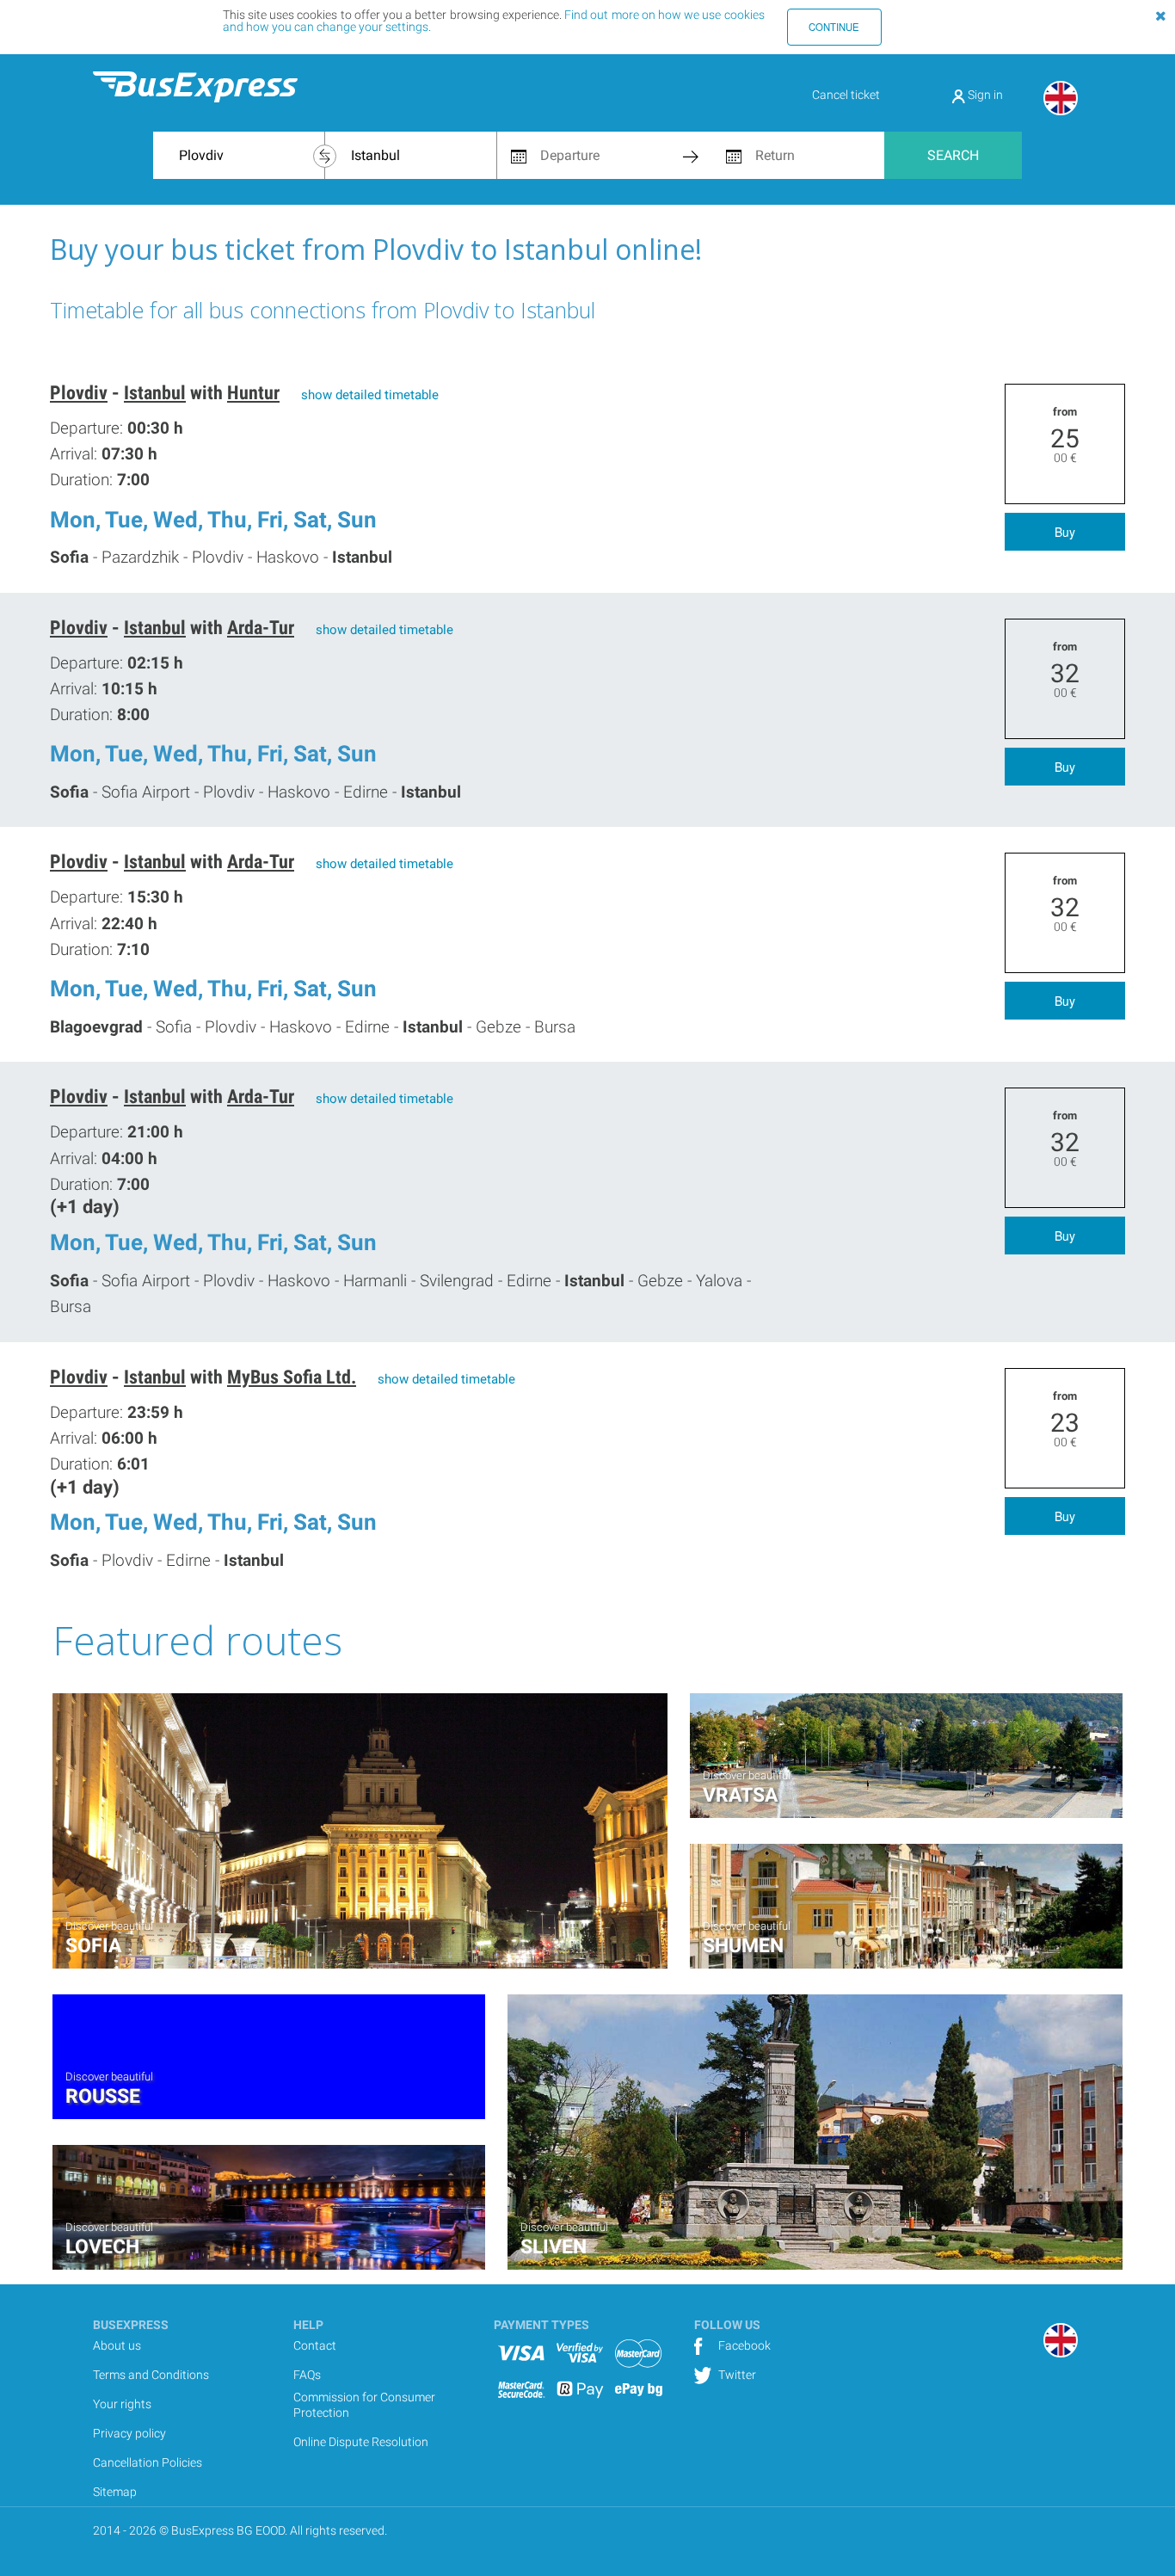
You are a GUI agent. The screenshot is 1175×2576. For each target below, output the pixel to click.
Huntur (253, 393)
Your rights (122, 2404)
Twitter (736, 2375)
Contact (315, 2345)
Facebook (743, 2345)
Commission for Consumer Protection (364, 2405)
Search (953, 155)
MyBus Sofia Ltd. (292, 1377)
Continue (834, 27)
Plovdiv (79, 393)
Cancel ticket (846, 95)
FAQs (307, 2375)
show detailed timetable (370, 395)
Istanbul (155, 393)
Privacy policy (129, 2433)
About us (117, 2345)
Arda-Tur (261, 628)
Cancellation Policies (148, 2462)
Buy (1065, 532)
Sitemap (115, 2492)
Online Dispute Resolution (361, 2442)
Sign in (984, 95)
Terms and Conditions (151, 2375)
